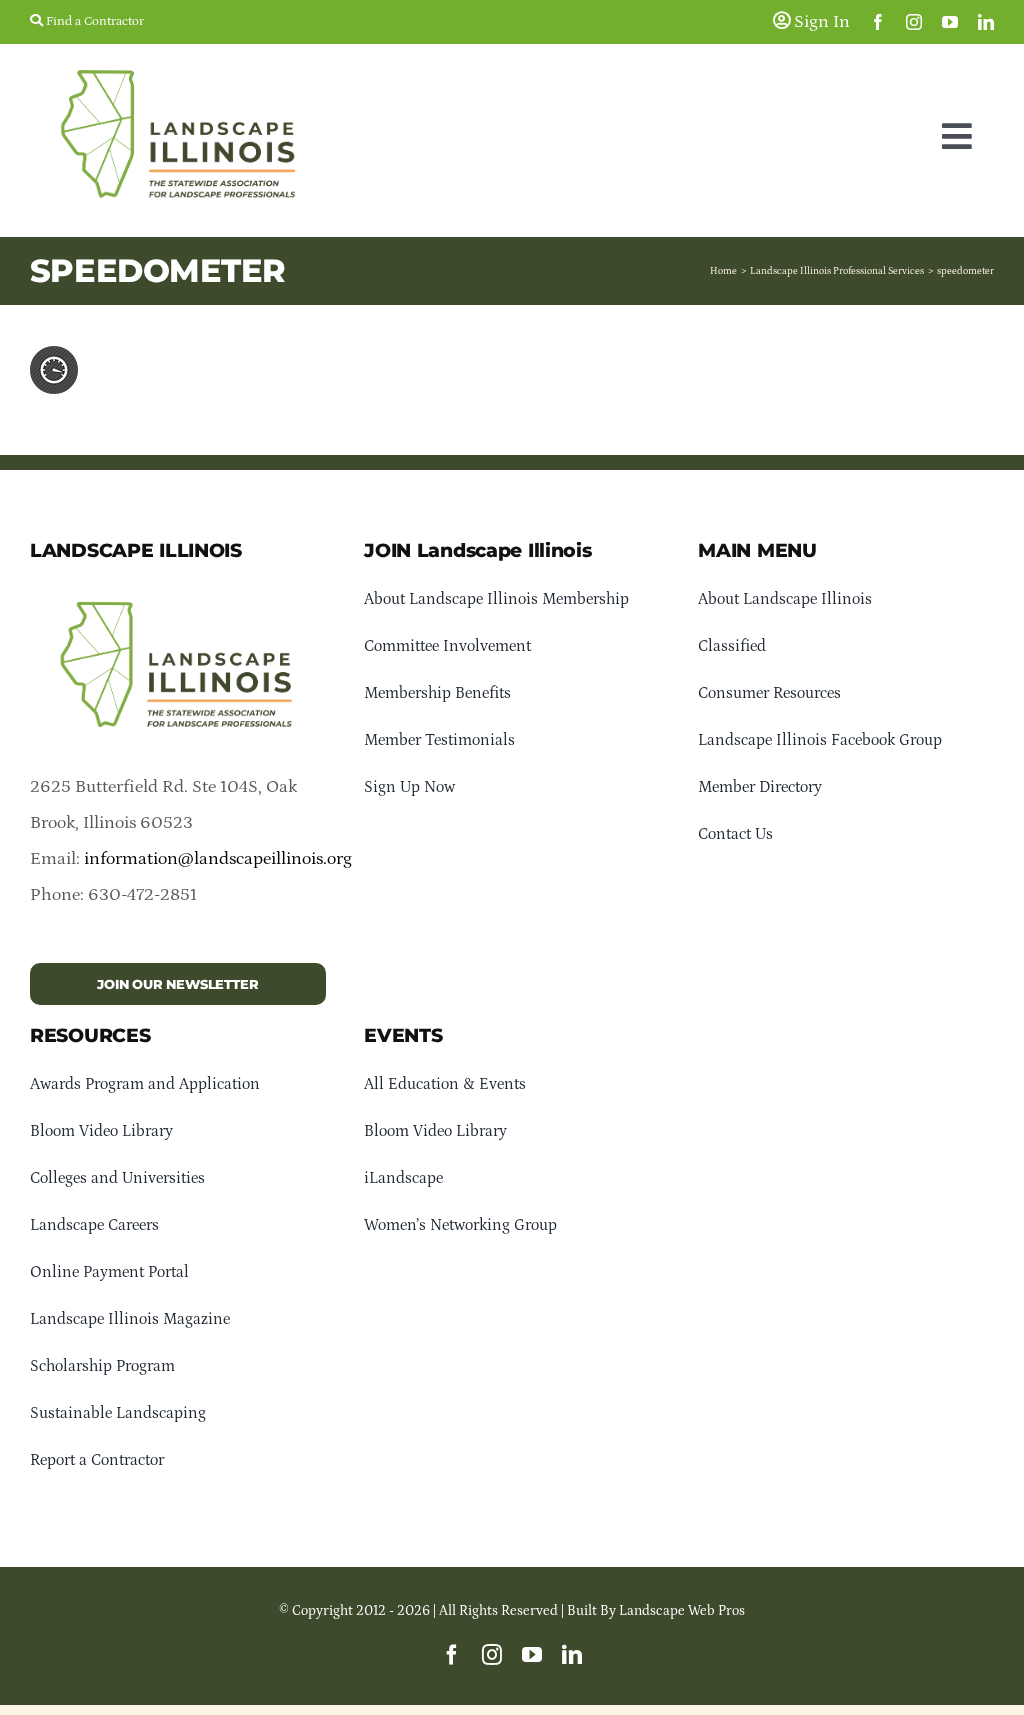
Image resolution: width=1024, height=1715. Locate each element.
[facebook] (878, 22)
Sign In (820, 22)
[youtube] (950, 22)
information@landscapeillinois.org (218, 859)
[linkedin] (986, 22)
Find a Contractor (93, 21)
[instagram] (914, 22)
